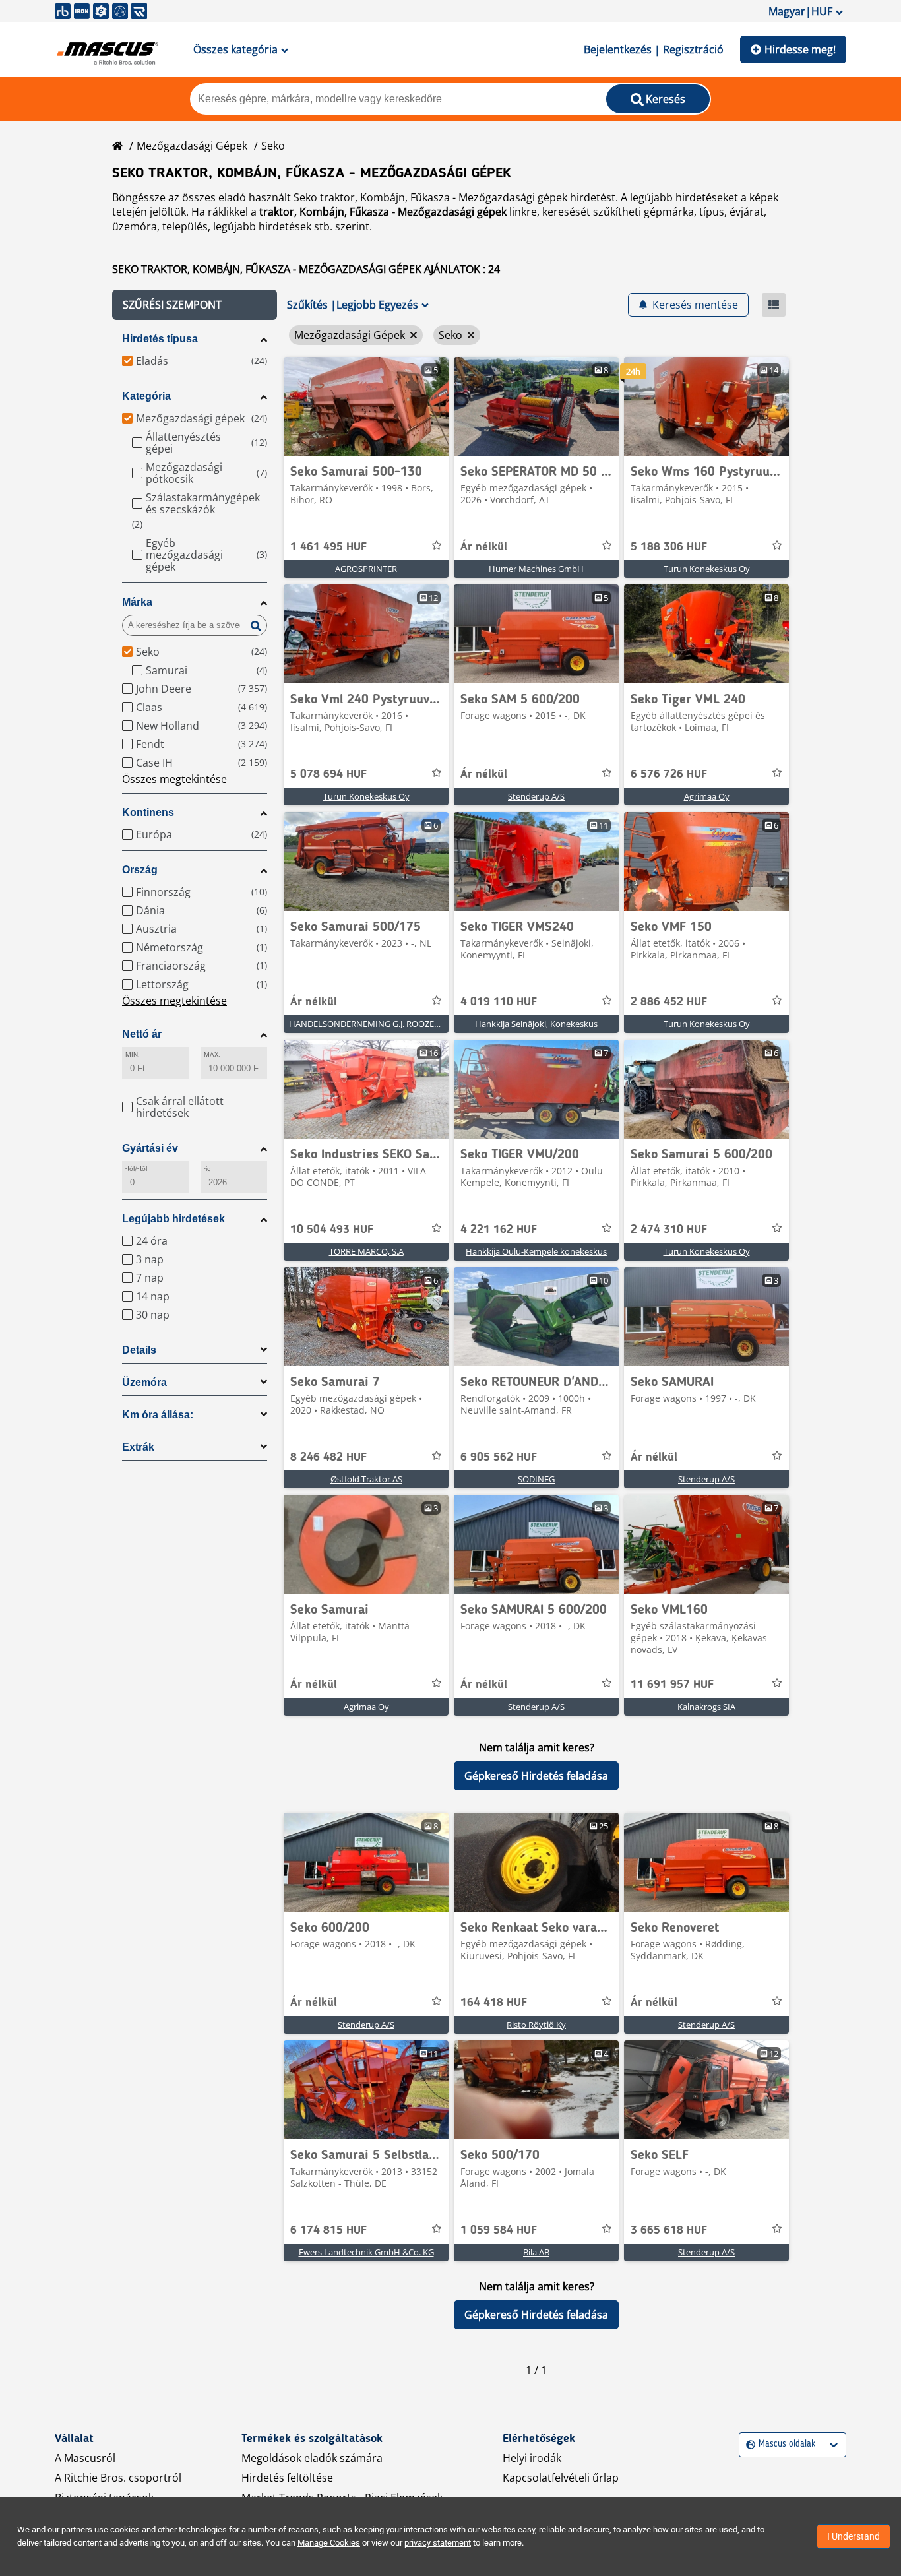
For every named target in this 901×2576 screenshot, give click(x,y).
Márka (137, 602)
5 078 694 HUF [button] (328, 774)
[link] (366, 406)
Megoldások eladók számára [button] (312, 2458)
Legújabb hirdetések (173, 1219)
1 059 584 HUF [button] (499, 2230)
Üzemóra (144, 1382)
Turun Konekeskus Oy (707, 569)
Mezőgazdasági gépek (192, 146)
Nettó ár (142, 1034)
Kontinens (148, 812)
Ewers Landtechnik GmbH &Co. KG (366, 2252)
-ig (207, 1169)
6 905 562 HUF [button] (499, 1457)
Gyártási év (150, 1148)
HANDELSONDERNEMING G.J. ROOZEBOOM (375, 1024)
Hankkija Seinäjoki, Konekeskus (536, 1024)
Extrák (138, 1447)
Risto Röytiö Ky (536, 2025)
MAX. (212, 1054)
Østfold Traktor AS (366, 1479)
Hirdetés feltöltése (287, 2478)
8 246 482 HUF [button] (328, 1457)
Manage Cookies (329, 2543)
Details (139, 1350)
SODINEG (536, 1479)
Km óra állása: (158, 1415)
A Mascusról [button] (85, 2458)
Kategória (146, 396)
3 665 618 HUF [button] (669, 2230)
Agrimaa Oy (707, 796)
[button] (195, 305)
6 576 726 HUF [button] (669, 774)
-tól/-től (136, 1169)
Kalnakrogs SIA (706, 1707)
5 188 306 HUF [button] (669, 547)
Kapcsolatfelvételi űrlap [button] (561, 2478)
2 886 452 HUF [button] (669, 1002)
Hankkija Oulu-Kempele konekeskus (536, 1251)
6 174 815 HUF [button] (328, 2230)
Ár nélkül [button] (484, 547)
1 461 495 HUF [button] (328, 547)
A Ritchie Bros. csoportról (118, 2478)
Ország (140, 870)
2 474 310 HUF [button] (669, 1230)
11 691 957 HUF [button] (672, 1685)
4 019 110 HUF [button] (499, 1002)
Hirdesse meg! (800, 49)
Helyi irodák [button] (532, 2458)
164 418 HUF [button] (494, 2003)
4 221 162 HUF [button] (499, 1230)
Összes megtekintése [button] (174, 779)
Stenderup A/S (536, 796)
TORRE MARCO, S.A (366, 1251)
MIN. (133, 1054)
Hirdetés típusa (160, 339)
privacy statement (438, 2543)
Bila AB (536, 2252)
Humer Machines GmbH (536, 569)
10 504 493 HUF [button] (332, 1230)
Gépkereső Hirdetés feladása (536, 1776)
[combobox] (748, 2444)
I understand (854, 2536)
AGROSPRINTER (366, 569)
